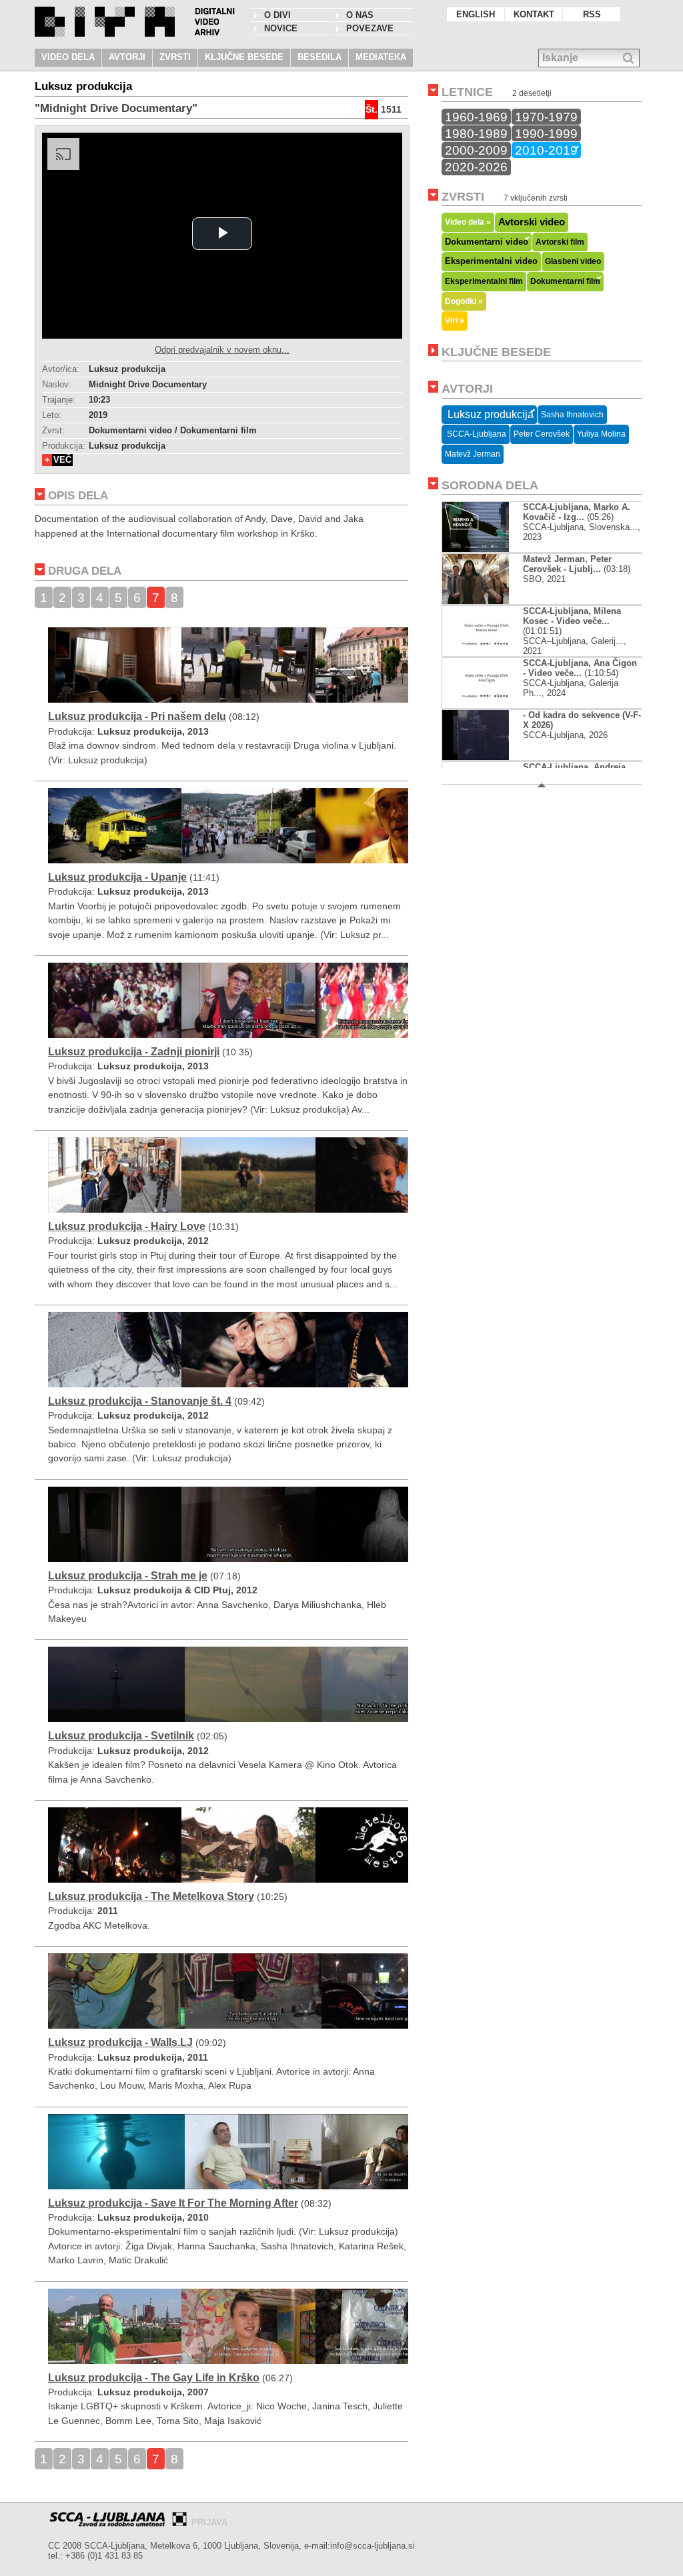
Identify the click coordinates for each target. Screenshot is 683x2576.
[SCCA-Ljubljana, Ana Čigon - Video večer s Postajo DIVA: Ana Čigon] (487, 705)
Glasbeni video (573, 261)
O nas (360, 15)
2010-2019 (546, 150)
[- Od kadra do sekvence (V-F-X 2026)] (487, 757)
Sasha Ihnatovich (572, 415)
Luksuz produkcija (489, 414)
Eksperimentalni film (484, 281)
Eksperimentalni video (491, 261)
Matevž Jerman (473, 454)
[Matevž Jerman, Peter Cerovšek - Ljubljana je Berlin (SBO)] (476, 601)
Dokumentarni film (565, 281)
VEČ (62, 460)
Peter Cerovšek (542, 434)
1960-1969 (476, 117)
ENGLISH (476, 14)
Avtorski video (532, 222)
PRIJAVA (209, 2522)
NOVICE (281, 28)
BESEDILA (319, 57)
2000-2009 (476, 150)
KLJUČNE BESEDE (244, 57)
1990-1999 (546, 133)
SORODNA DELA (490, 485)
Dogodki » (464, 301)
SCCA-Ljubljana (476, 434)
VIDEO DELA (68, 57)
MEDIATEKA (381, 57)
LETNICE (467, 92)
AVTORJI (127, 57)
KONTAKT (534, 14)
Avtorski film (560, 242)
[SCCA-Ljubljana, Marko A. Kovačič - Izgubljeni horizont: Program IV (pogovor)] (487, 549)
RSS (592, 14)
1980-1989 (476, 133)
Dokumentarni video (487, 242)
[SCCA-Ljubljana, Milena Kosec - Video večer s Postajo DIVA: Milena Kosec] (487, 653)
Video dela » (468, 222)
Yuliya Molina (601, 434)
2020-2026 (476, 167)
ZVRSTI (175, 57)
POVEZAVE (370, 28)
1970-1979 (546, 117)
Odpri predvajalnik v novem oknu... (222, 350)
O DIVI (277, 15)
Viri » (455, 320)
